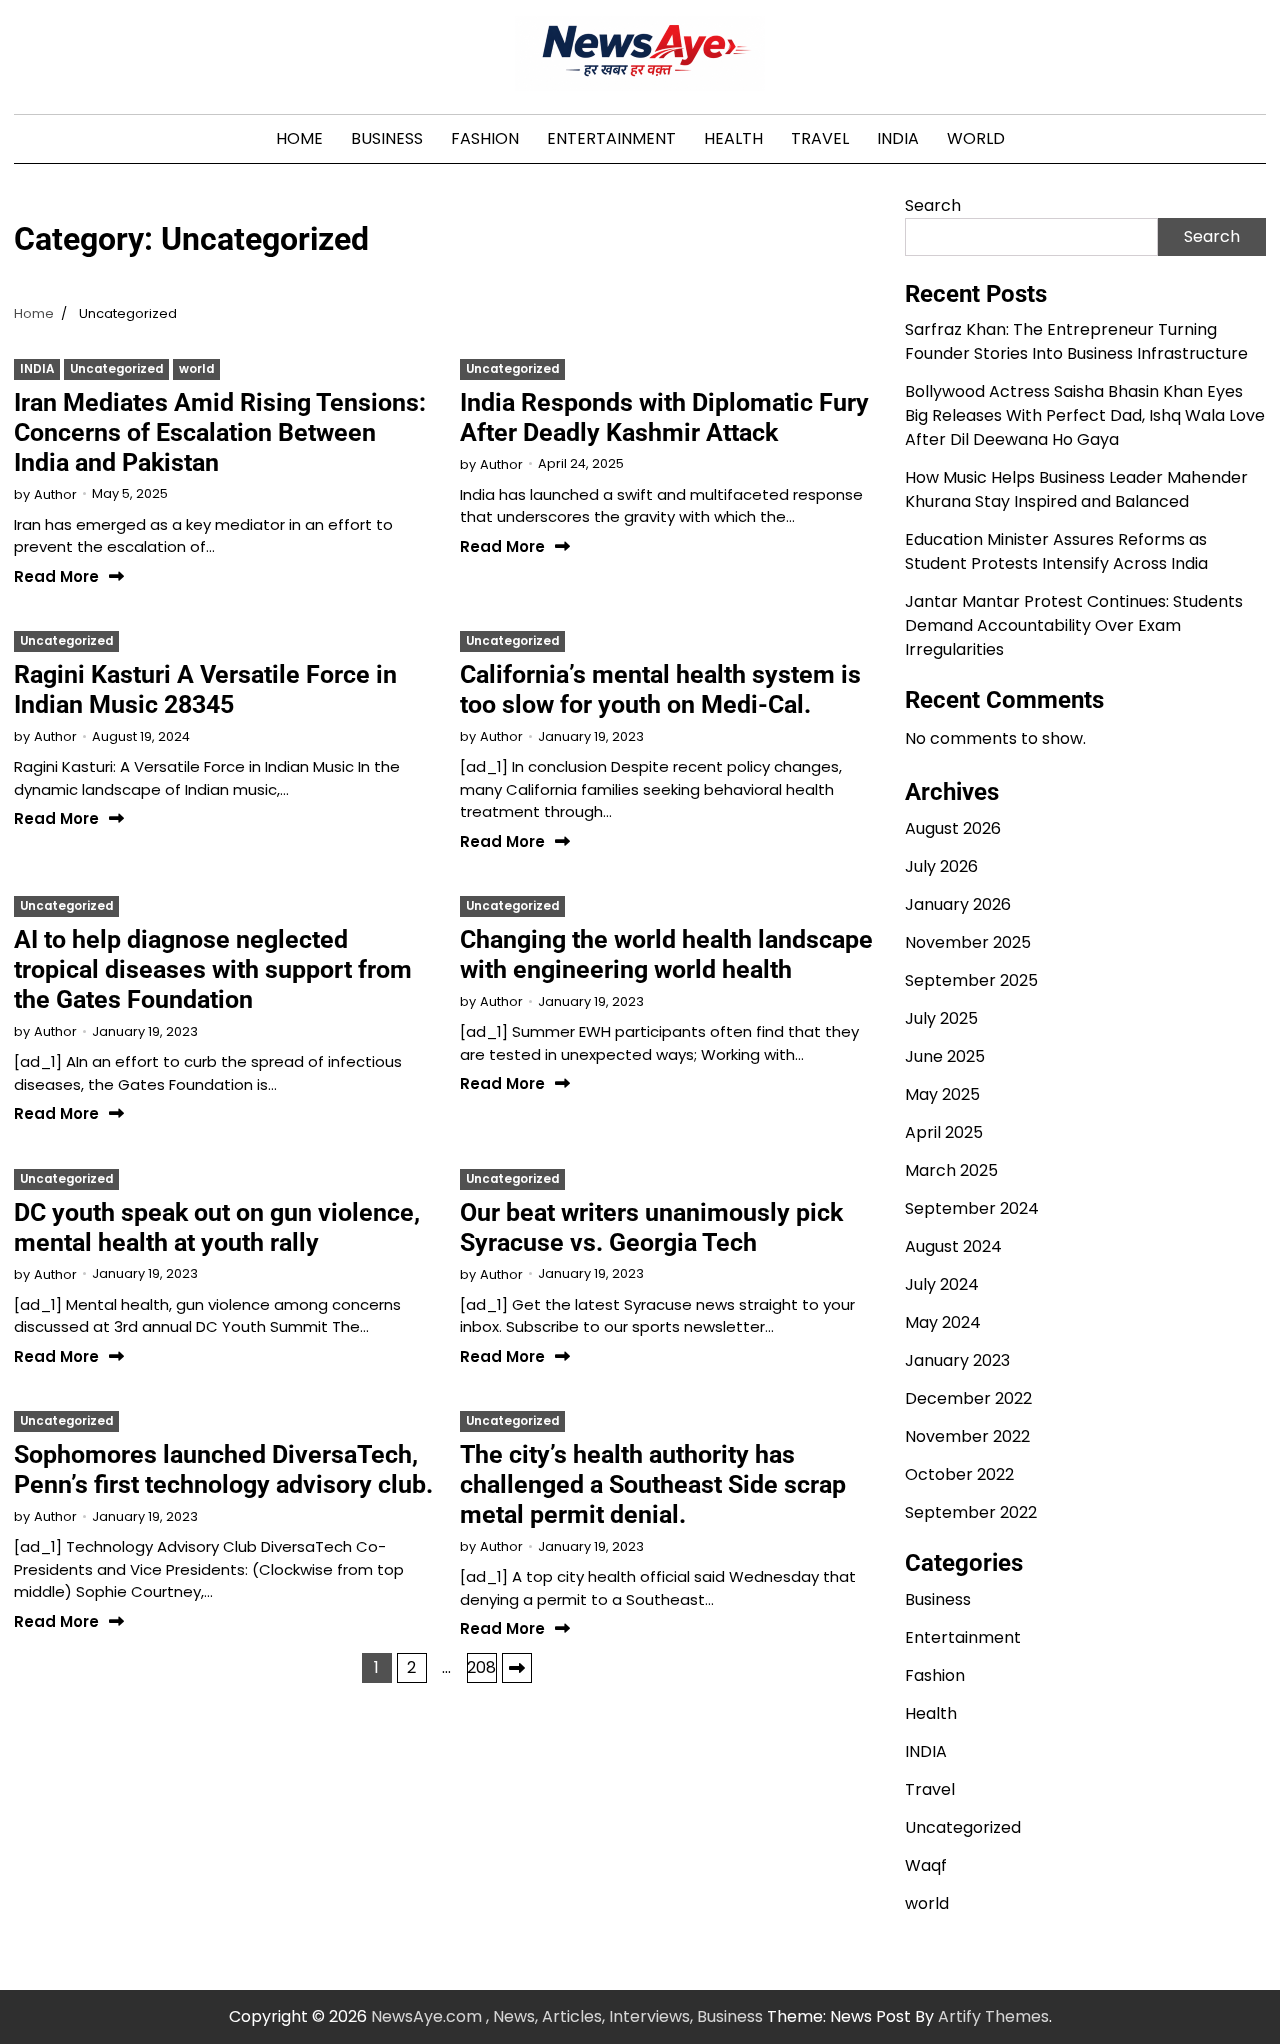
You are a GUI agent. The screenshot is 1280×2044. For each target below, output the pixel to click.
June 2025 (945, 1056)
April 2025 (944, 1132)
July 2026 (941, 866)
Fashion (485, 138)
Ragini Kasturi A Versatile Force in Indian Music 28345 (205, 689)
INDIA (898, 138)
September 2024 (972, 1208)
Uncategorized (116, 369)
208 (481, 1667)
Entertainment (611, 138)
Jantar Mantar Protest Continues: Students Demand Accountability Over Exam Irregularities (1074, 625)
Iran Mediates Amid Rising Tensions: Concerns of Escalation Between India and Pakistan (220, 432)
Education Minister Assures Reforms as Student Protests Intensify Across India (1056, 551)
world (976, 138)
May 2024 (943, 1322)
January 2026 (958, 904)
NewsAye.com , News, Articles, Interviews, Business (567, 2016)
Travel (820, 138)
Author (55, 494)
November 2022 (967, 1436)
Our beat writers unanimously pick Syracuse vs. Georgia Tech (651, 1227)
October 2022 (959, 1474)
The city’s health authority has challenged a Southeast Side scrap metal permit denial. (653, 1484)
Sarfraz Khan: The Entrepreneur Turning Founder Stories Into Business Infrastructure (1076, 341)
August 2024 (953, 1246)
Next (517, 1668)
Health (733, 138)
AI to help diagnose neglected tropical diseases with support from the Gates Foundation (213, 969)
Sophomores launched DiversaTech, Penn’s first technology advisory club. (223, 1469)
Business (387, 138)
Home (299, 138)
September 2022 (971, 1512)
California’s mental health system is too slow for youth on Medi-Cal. (660, 689)
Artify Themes (993, 2016)
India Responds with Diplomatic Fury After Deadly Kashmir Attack (664, 417)
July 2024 (942, 1284)
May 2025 (942, 1094)
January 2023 (957, 1360)
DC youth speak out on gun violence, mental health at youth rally (217, 1227)
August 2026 (953, 828)
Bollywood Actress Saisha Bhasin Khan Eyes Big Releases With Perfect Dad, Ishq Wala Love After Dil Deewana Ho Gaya (1085, 415)
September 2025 (971, 980)
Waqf (926, 1865)
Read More (56, 577)
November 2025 (968, 942)
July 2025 (941, 1018)
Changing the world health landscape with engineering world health (666, 954)
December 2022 (968, 1398)
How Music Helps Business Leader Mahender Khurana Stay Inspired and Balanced (1076, 489)
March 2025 (951, 1170)
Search (933, 205)
